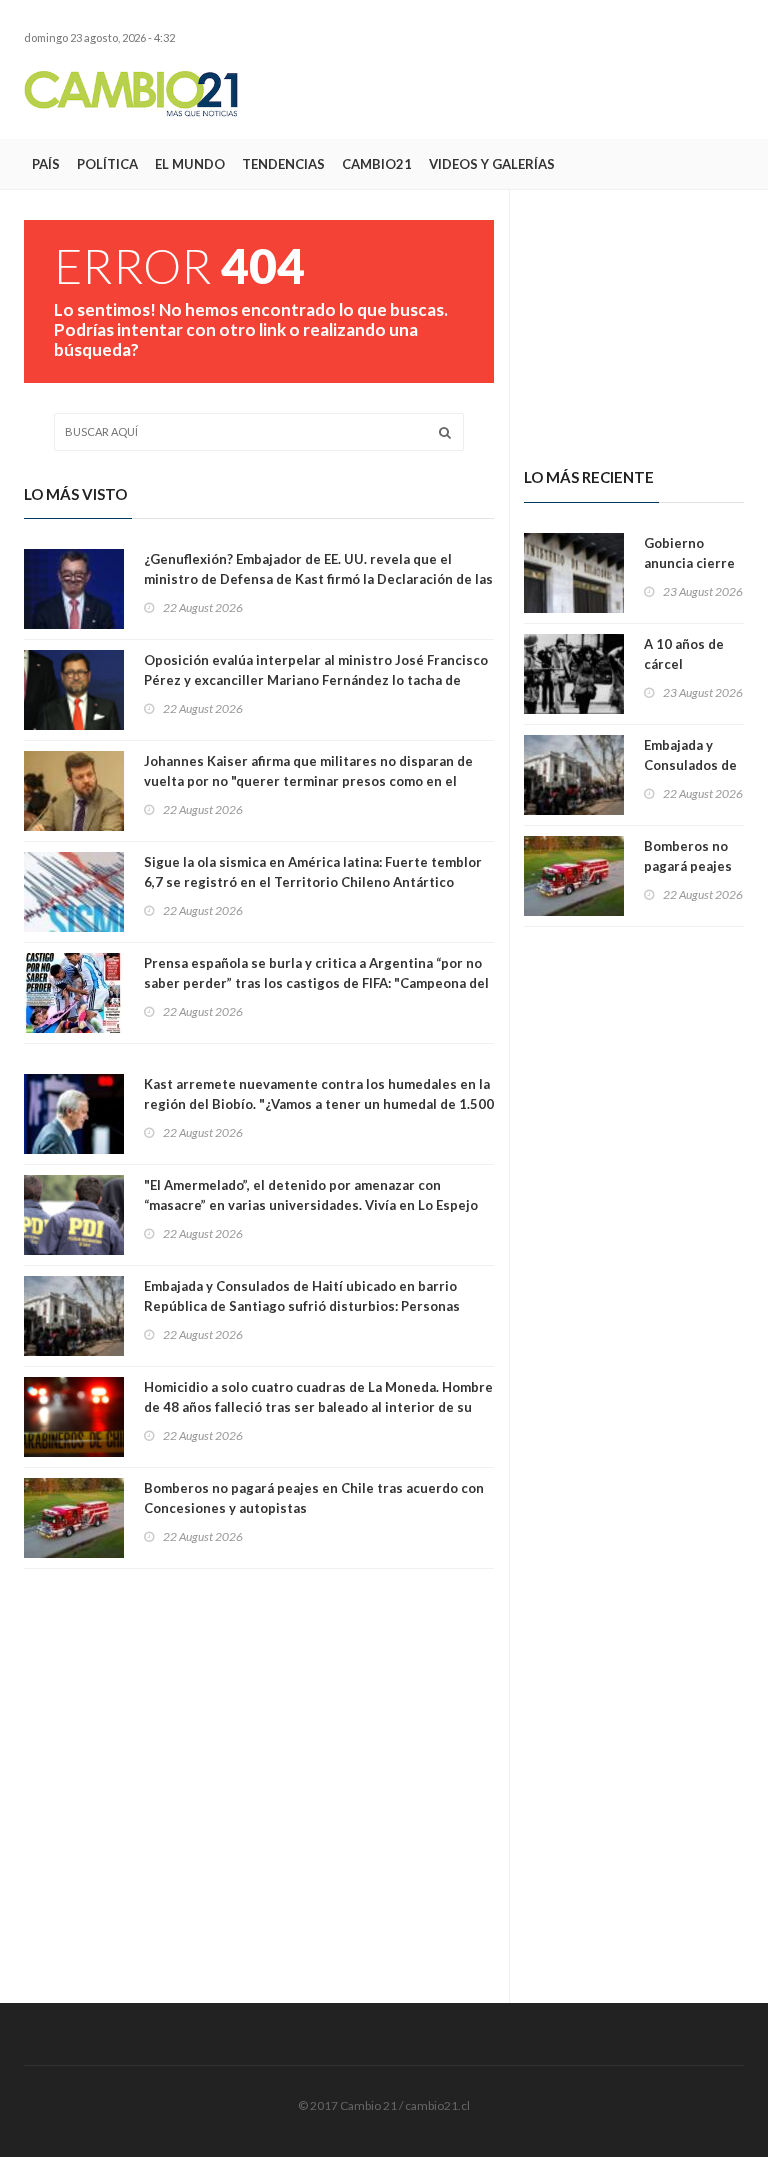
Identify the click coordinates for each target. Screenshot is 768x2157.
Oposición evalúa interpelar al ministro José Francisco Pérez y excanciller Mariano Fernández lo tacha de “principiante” (316, 680)
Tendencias (283, 164)
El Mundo (190, 164)
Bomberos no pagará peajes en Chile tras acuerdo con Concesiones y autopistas (314, 1498)
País (46, 164)
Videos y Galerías (492, 164)
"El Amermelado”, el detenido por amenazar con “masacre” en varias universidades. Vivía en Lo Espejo (311, 1195)
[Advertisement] (510, 93)
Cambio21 (377, 164)
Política (107, 164)
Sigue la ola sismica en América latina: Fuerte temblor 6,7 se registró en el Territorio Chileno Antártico (313, 872)
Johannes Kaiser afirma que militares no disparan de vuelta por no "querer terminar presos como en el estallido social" (308, 781)
